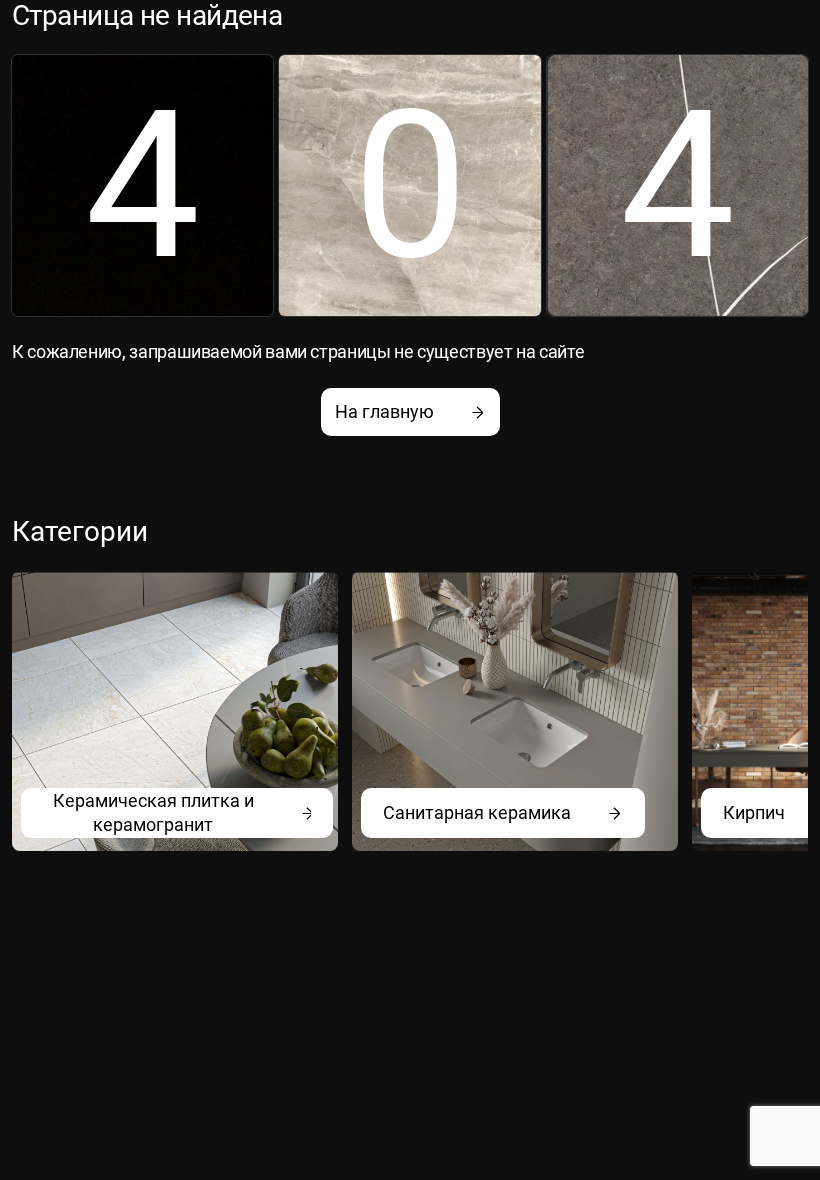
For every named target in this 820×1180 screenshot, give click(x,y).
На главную (384, 411)
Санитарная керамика (477, 812)
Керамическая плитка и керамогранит (153, 812)
